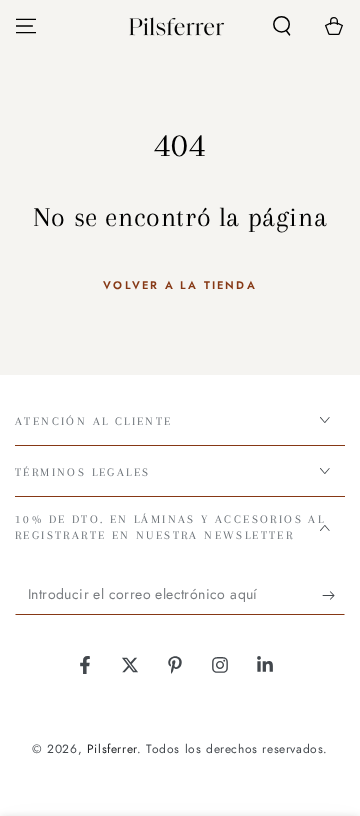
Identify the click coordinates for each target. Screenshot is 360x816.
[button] (282, 26)
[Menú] (26, 26)
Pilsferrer (112, 749)
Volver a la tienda (180, 285)
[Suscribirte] (333, 595)
